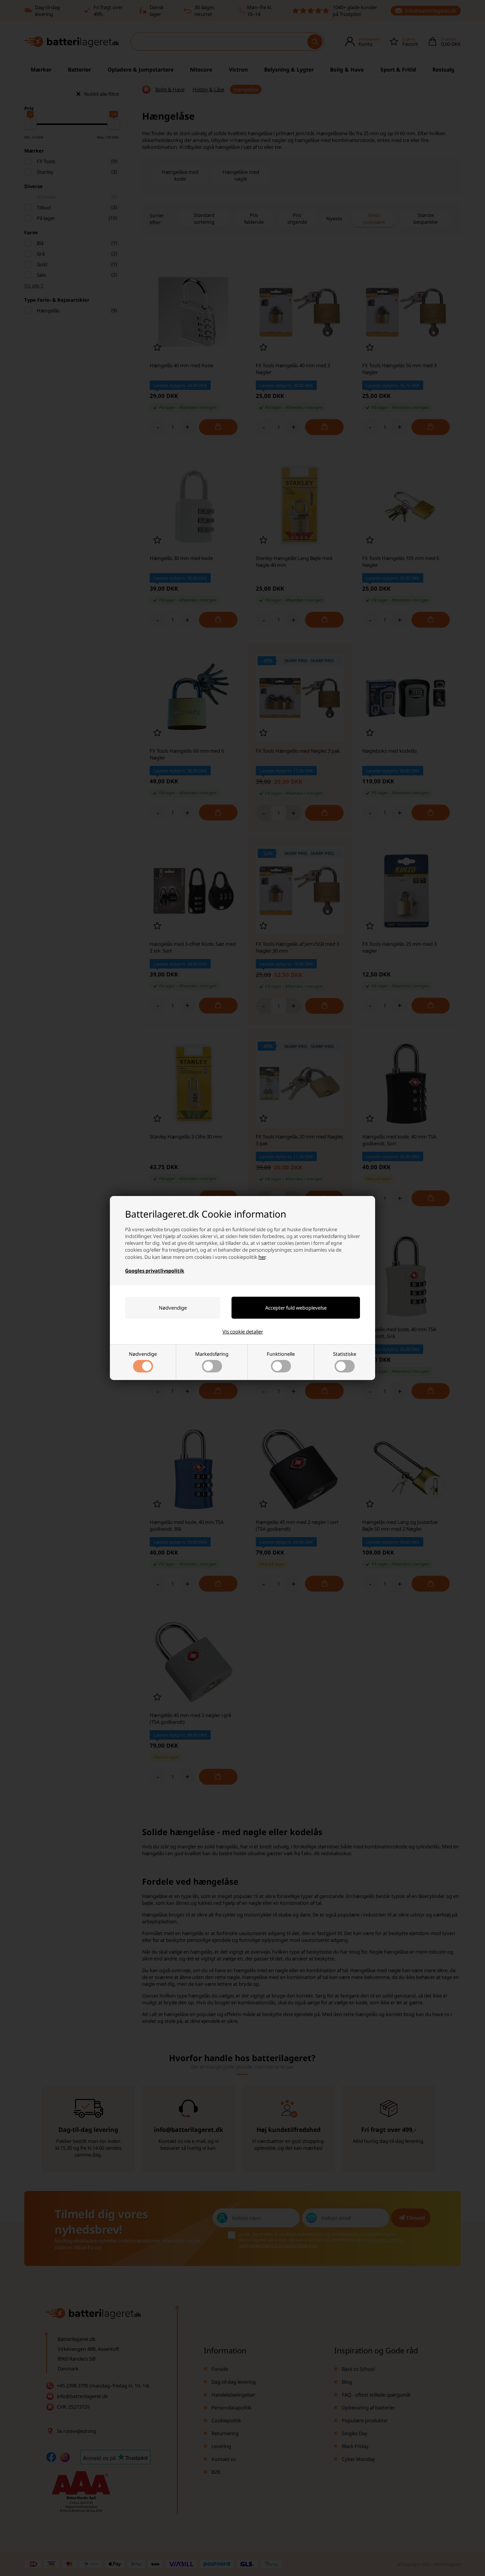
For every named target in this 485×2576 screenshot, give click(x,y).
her (262, 1257)
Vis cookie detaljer (243, 1332)
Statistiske (345, 1354)
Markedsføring (212, 1354)
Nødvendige (143, 1354)
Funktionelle (281, 1354)
